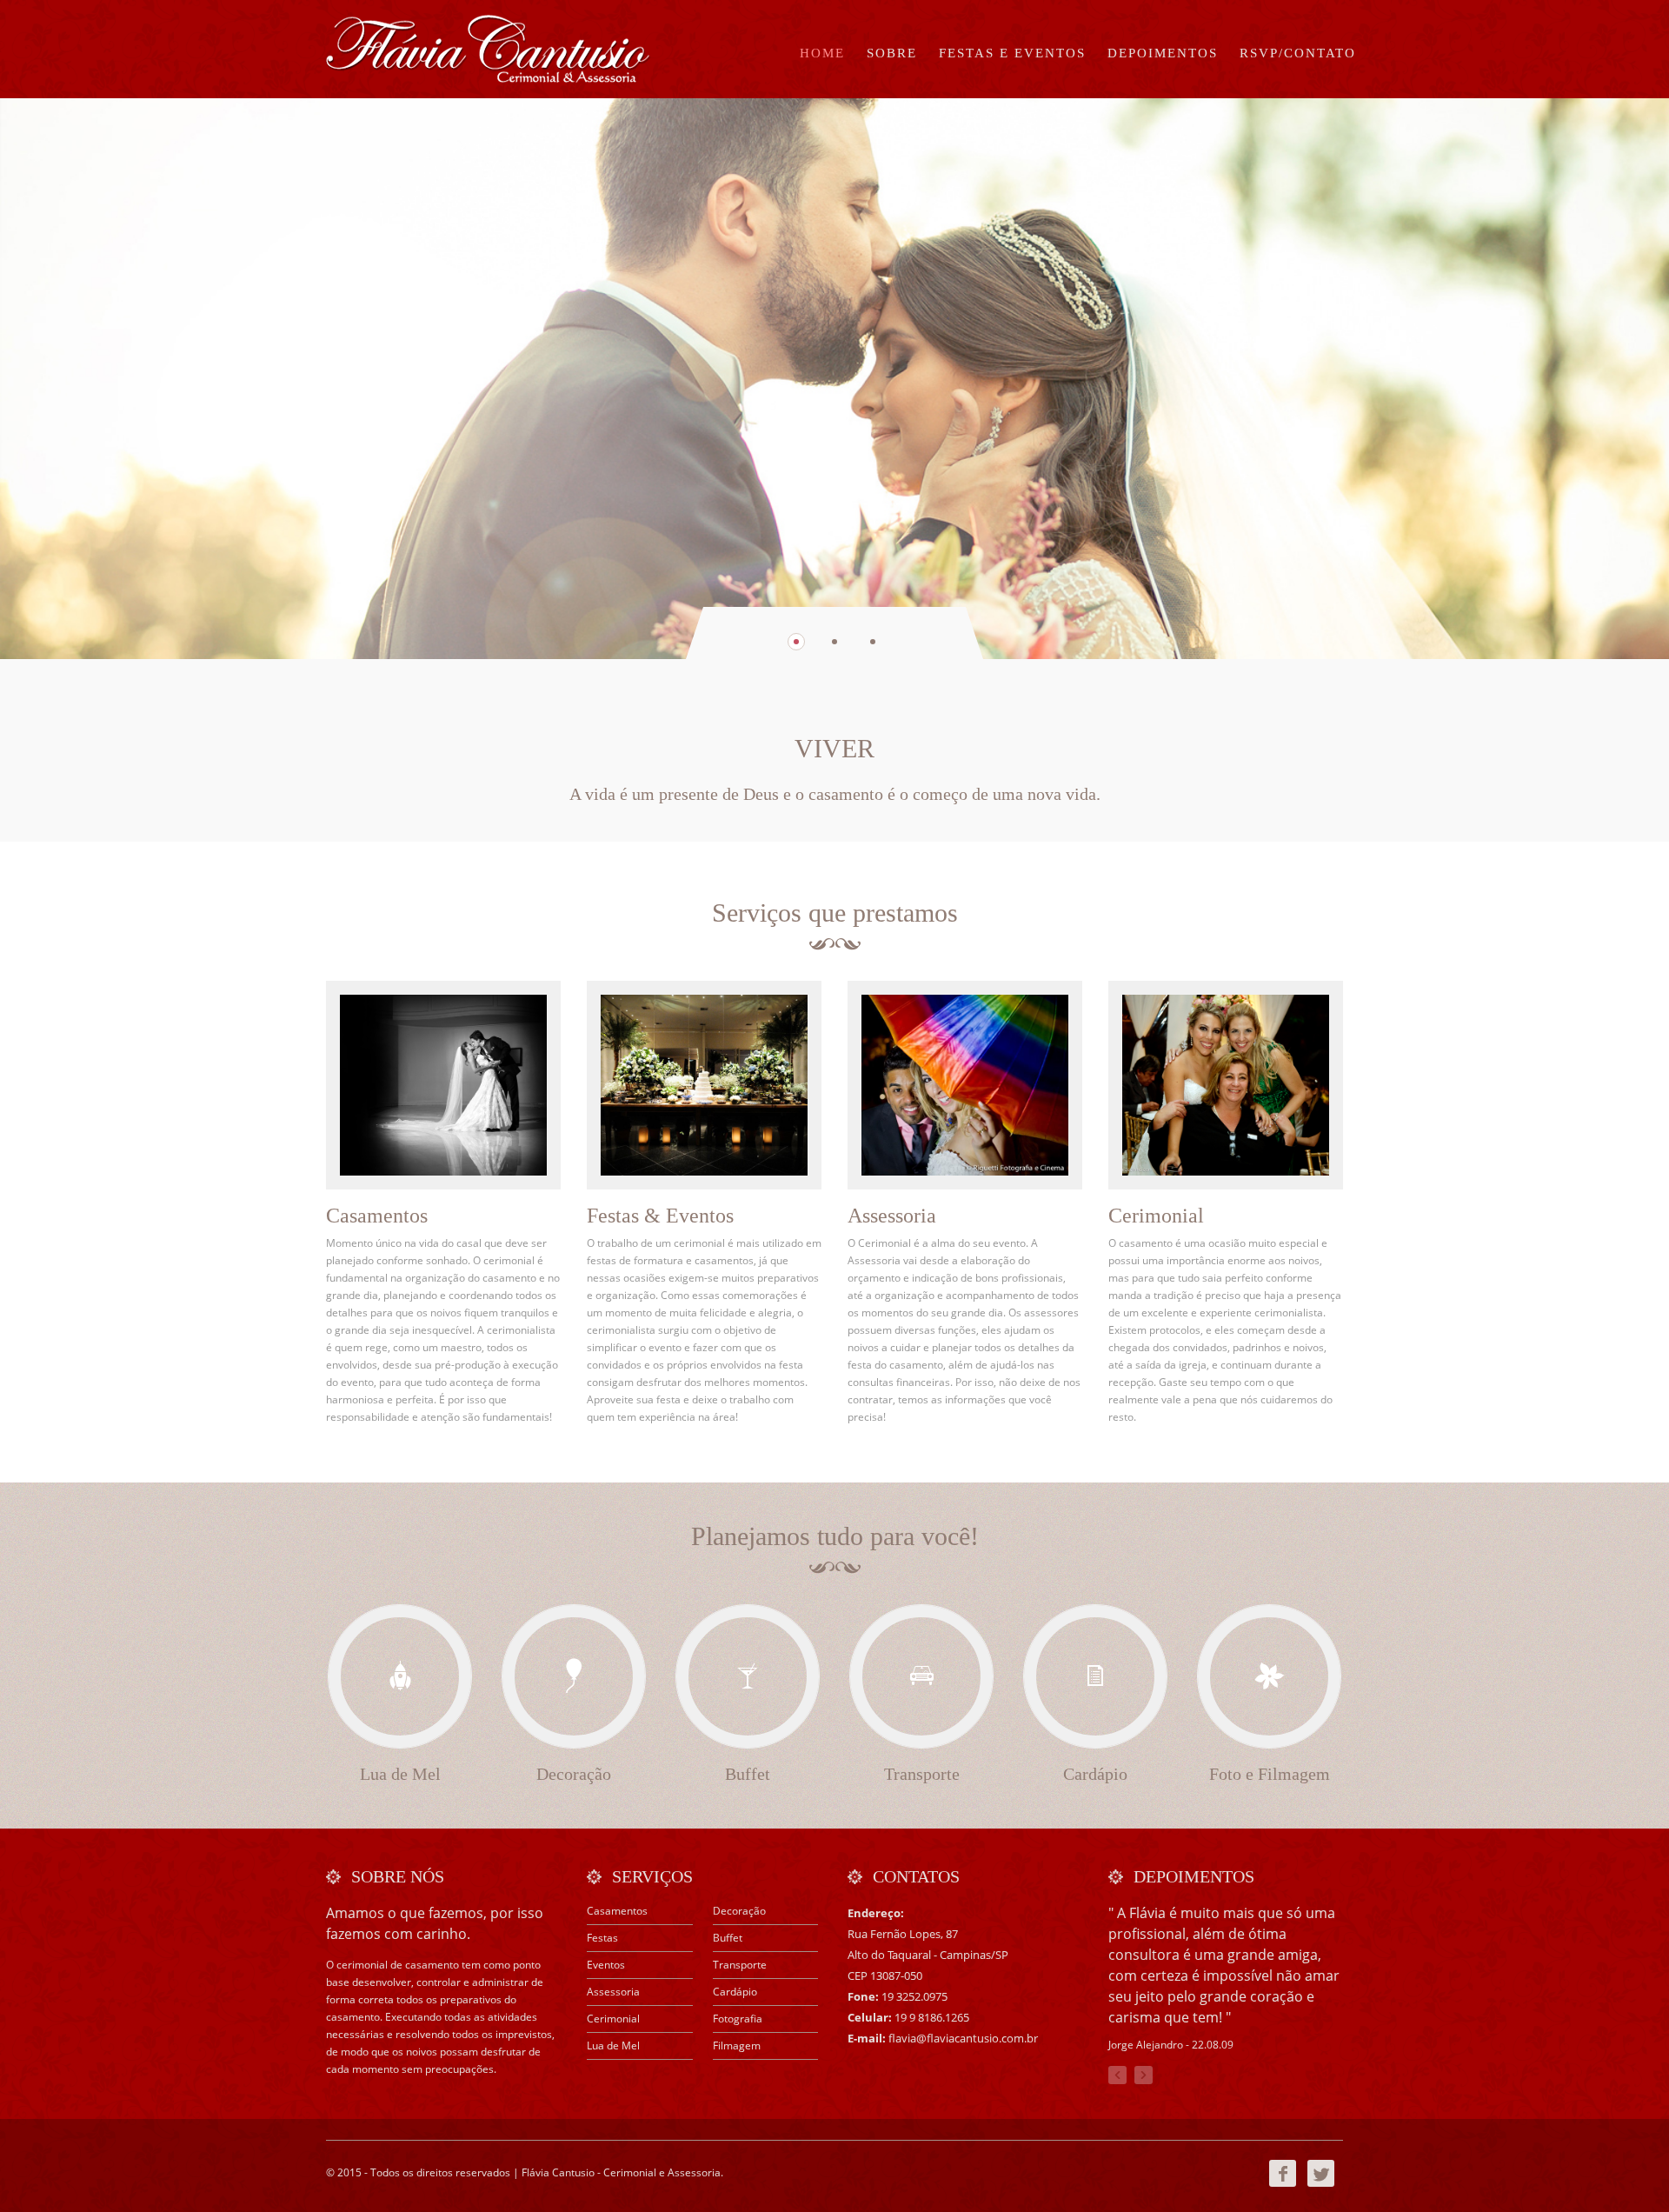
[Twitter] (1321, 2183)
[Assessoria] (965, 1085)
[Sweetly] (489, 49)
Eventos (606, 1965)
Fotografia (738, 2019)
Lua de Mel (613, 2045)
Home (822, 53)
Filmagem (737, 2045)
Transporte (740, 1965)
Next (1144, 2075)
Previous (1117, 2075)
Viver (834, 748)
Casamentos (617, 1911)
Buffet (728, 1938)
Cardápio (735, 1992)
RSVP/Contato (1298, 53)
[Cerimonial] (1226, 1085)
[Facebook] (1283, 2183)
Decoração (739, 1911)
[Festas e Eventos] (704, 1085)
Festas (602, 1938)
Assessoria (613, 1992)
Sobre (892, 53)
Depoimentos (1163, 53)
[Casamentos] (443, 1085)
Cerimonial (613, 2019)
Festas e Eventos (1012, 53)
